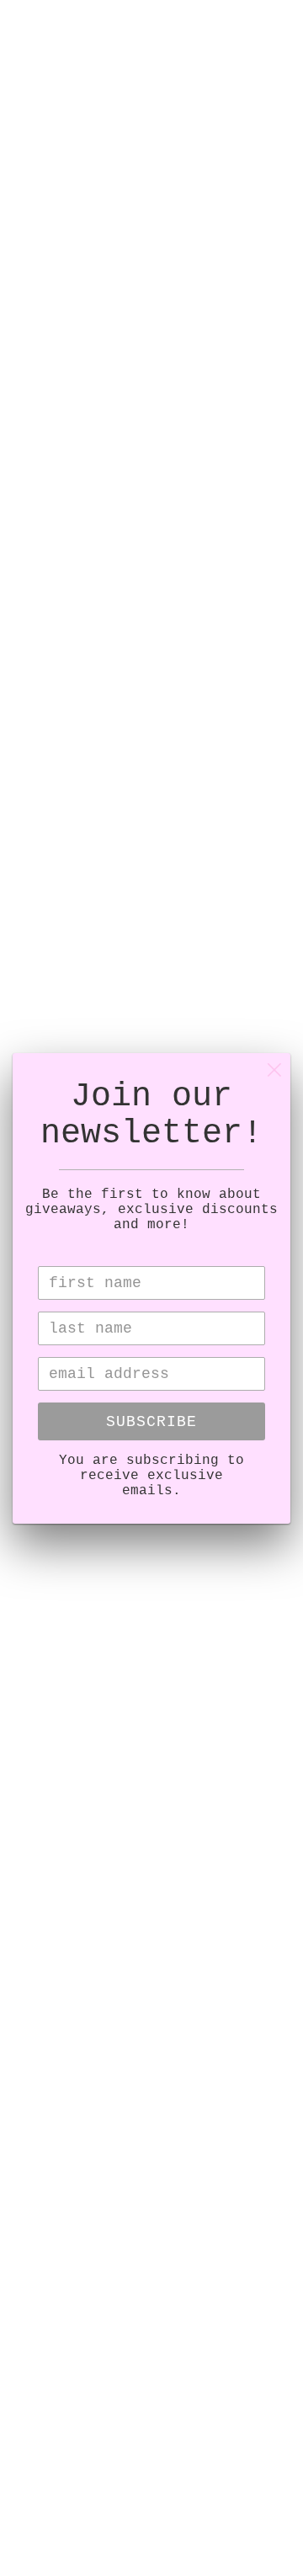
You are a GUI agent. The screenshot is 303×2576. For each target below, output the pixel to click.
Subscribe (151, 1422)
